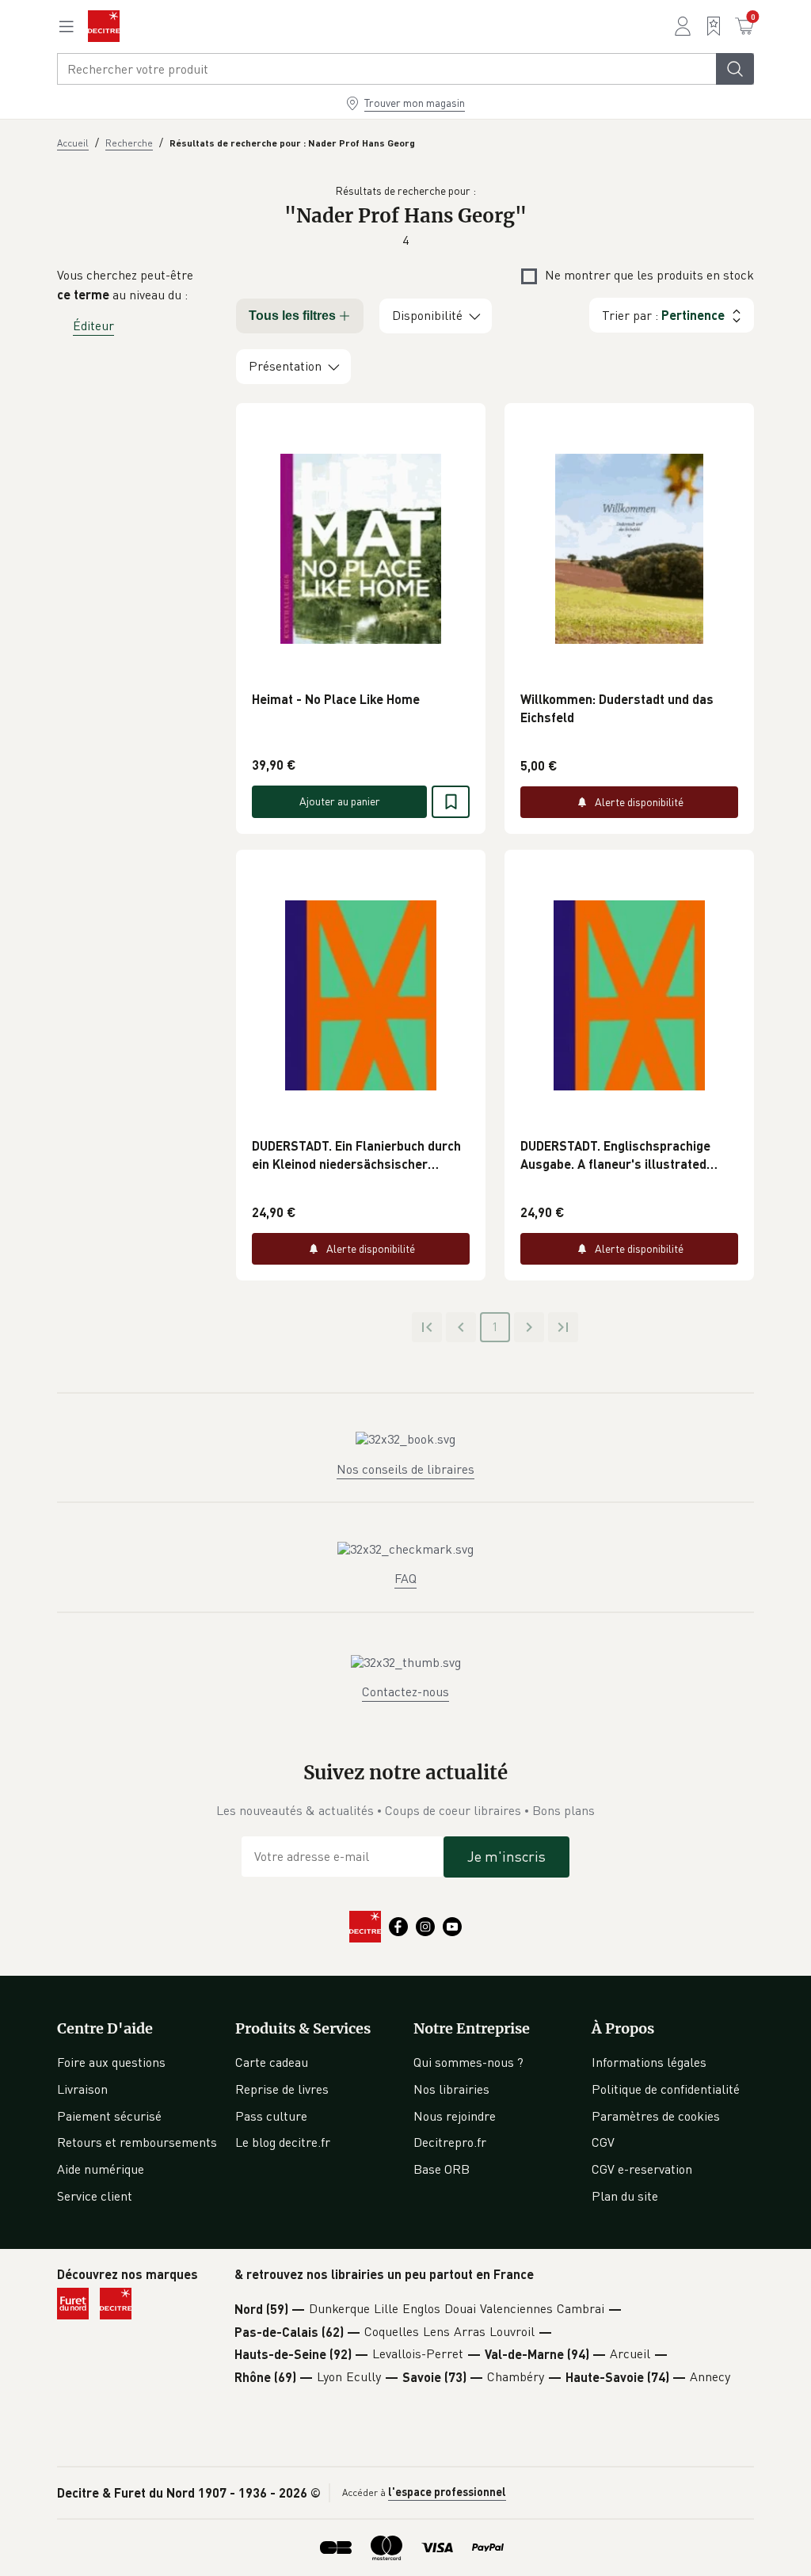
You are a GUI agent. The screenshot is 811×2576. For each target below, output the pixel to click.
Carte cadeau (272, 2062)
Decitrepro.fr (450, 2142)
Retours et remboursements (137, 2142)
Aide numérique (101, 2169)
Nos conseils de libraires (405, 1469)
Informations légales (649, 2062)
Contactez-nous (405, 1691)
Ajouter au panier (340, 801)
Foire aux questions (111, 2062)
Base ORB (442, 2169)
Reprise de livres (282, 2089)
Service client (95, 2196)
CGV (603, 2142)
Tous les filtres (292, 316)
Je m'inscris (506, 1856)
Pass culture (271, 2116)
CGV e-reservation (642, 2169)
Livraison (82, 2089)
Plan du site (625, 2196)
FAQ (405, 1578)
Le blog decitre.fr (283, 2142)
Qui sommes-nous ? (468, 2062)
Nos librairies (451, 2089)
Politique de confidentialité (666, 2089)
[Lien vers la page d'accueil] (104, 26)
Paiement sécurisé (109, 2116)
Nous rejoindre (455, 2116)
